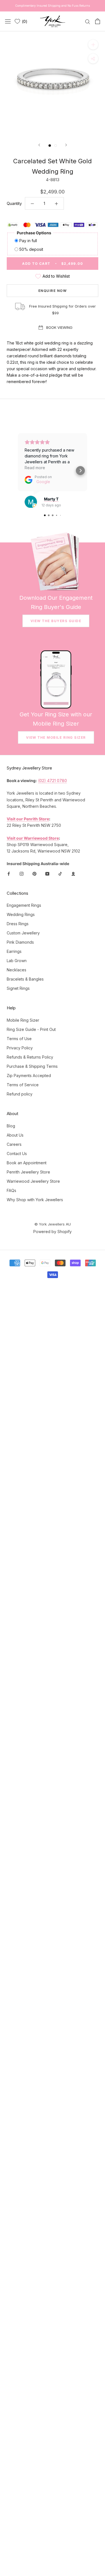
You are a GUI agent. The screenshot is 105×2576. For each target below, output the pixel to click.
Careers (14, 1144)
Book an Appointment (27, 1163)
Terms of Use (19, 1039)
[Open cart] (98, 21)
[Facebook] (9, 873)
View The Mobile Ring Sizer (56, 737)
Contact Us (17, 1154)
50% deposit (31, 249)
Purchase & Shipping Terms (32, 1066)
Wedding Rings (21, 914)
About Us (15, 1135)
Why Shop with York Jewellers (35, 1200)
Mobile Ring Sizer (23, 1020)
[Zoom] (93, 45)
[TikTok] (60, 873)
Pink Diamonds (20, 942)
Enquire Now (53, 291)
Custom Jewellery (23, 933)
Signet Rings (18, 988)
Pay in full (28, 241)
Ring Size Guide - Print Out (31, 1029)
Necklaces (17, 970)
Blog (11, 1126)
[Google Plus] (73, 873)
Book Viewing (59, 327)
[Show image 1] (50, 146)
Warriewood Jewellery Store (33, 1181)
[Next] (66, 145)
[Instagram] (22, 873)
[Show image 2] (56, 146)
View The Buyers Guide (56, 621)
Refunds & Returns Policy (30, 1057)
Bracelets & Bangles (25, 979)
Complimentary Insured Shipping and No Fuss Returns (53, 6)
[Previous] (39, 145)
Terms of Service (23, 1085)
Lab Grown (17, 961)
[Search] (88, 21)
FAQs (11, 1190)
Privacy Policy (20, 1048)
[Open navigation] (8, 21)
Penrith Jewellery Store (28, 1172)
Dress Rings (18, 924)
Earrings (14, 951)
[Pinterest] (34, 873)
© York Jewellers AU (53, 1224)
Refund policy (20, 1094)
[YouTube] (47, 873)
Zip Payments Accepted (29, 1076)
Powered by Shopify (53, 1232)
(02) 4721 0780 (53, 781)
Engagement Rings (24, 905)
